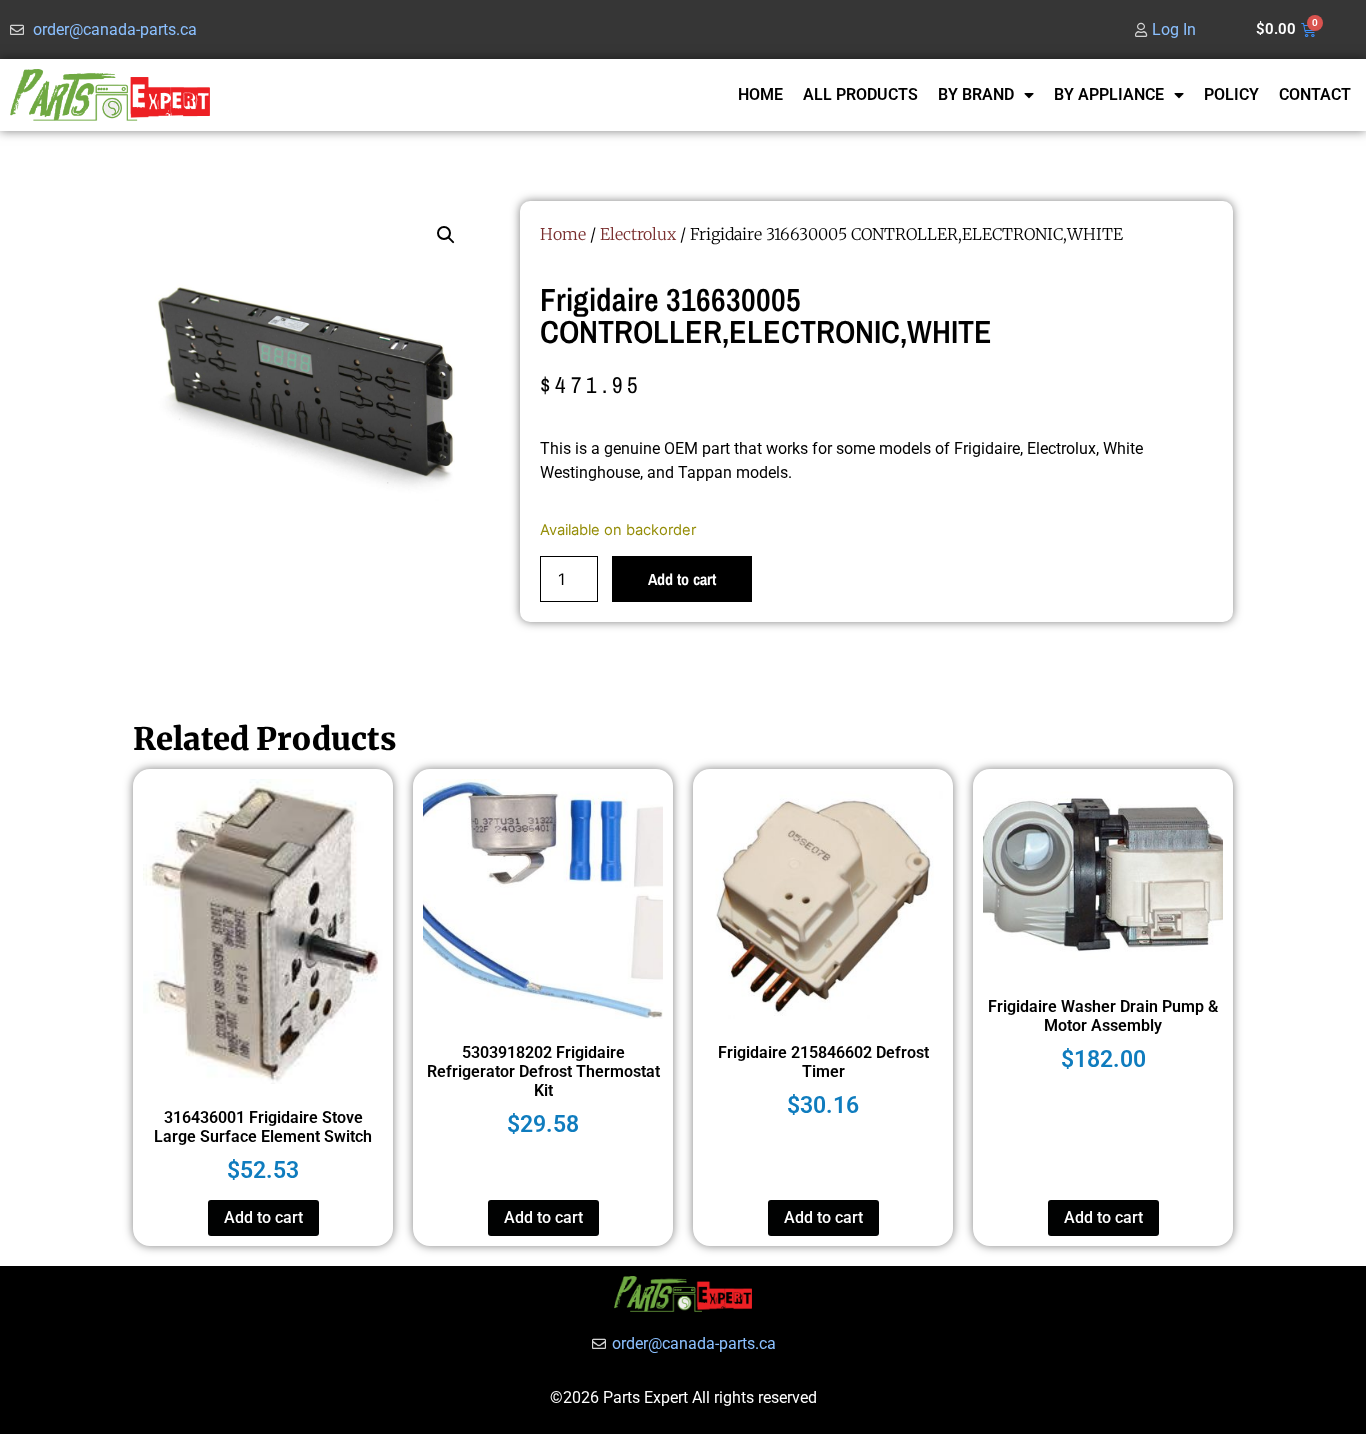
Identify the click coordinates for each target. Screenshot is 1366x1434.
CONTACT (1315, 94)
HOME (760, 94)
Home (563, 234)
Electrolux (638, 234)
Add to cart (682, 579)
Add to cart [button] (263, 1217)
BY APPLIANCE (1109, 94)
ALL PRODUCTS (860, 94)
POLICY (1231, 94)
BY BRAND (976, 94)
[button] (446, 235)
